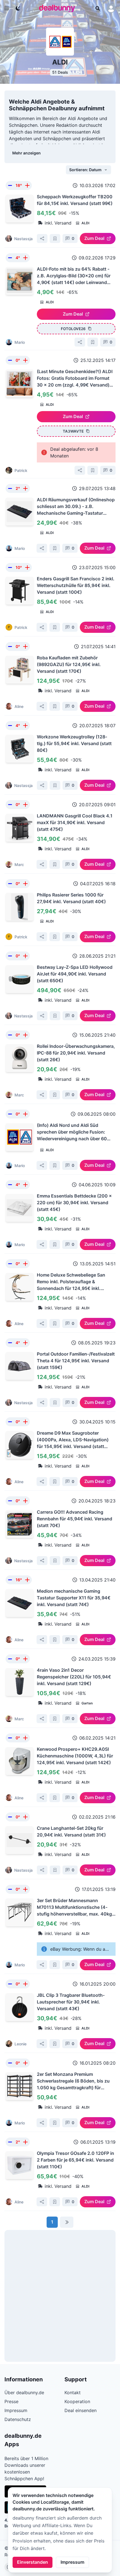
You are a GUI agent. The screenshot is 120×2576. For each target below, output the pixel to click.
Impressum (72, 2562)
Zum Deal (94, 238)
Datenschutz (18, 2419)
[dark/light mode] (18, 8)
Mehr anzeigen (27, 153)
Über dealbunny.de (24, 2393)
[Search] (98, 8)
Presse (11, 2401)
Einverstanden (33, 2562)
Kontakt (73, 2393)
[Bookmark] (55, 238)
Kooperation (77, 2401)
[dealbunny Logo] (59, 8)
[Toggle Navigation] (7, 8)
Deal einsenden (81, 2410)
